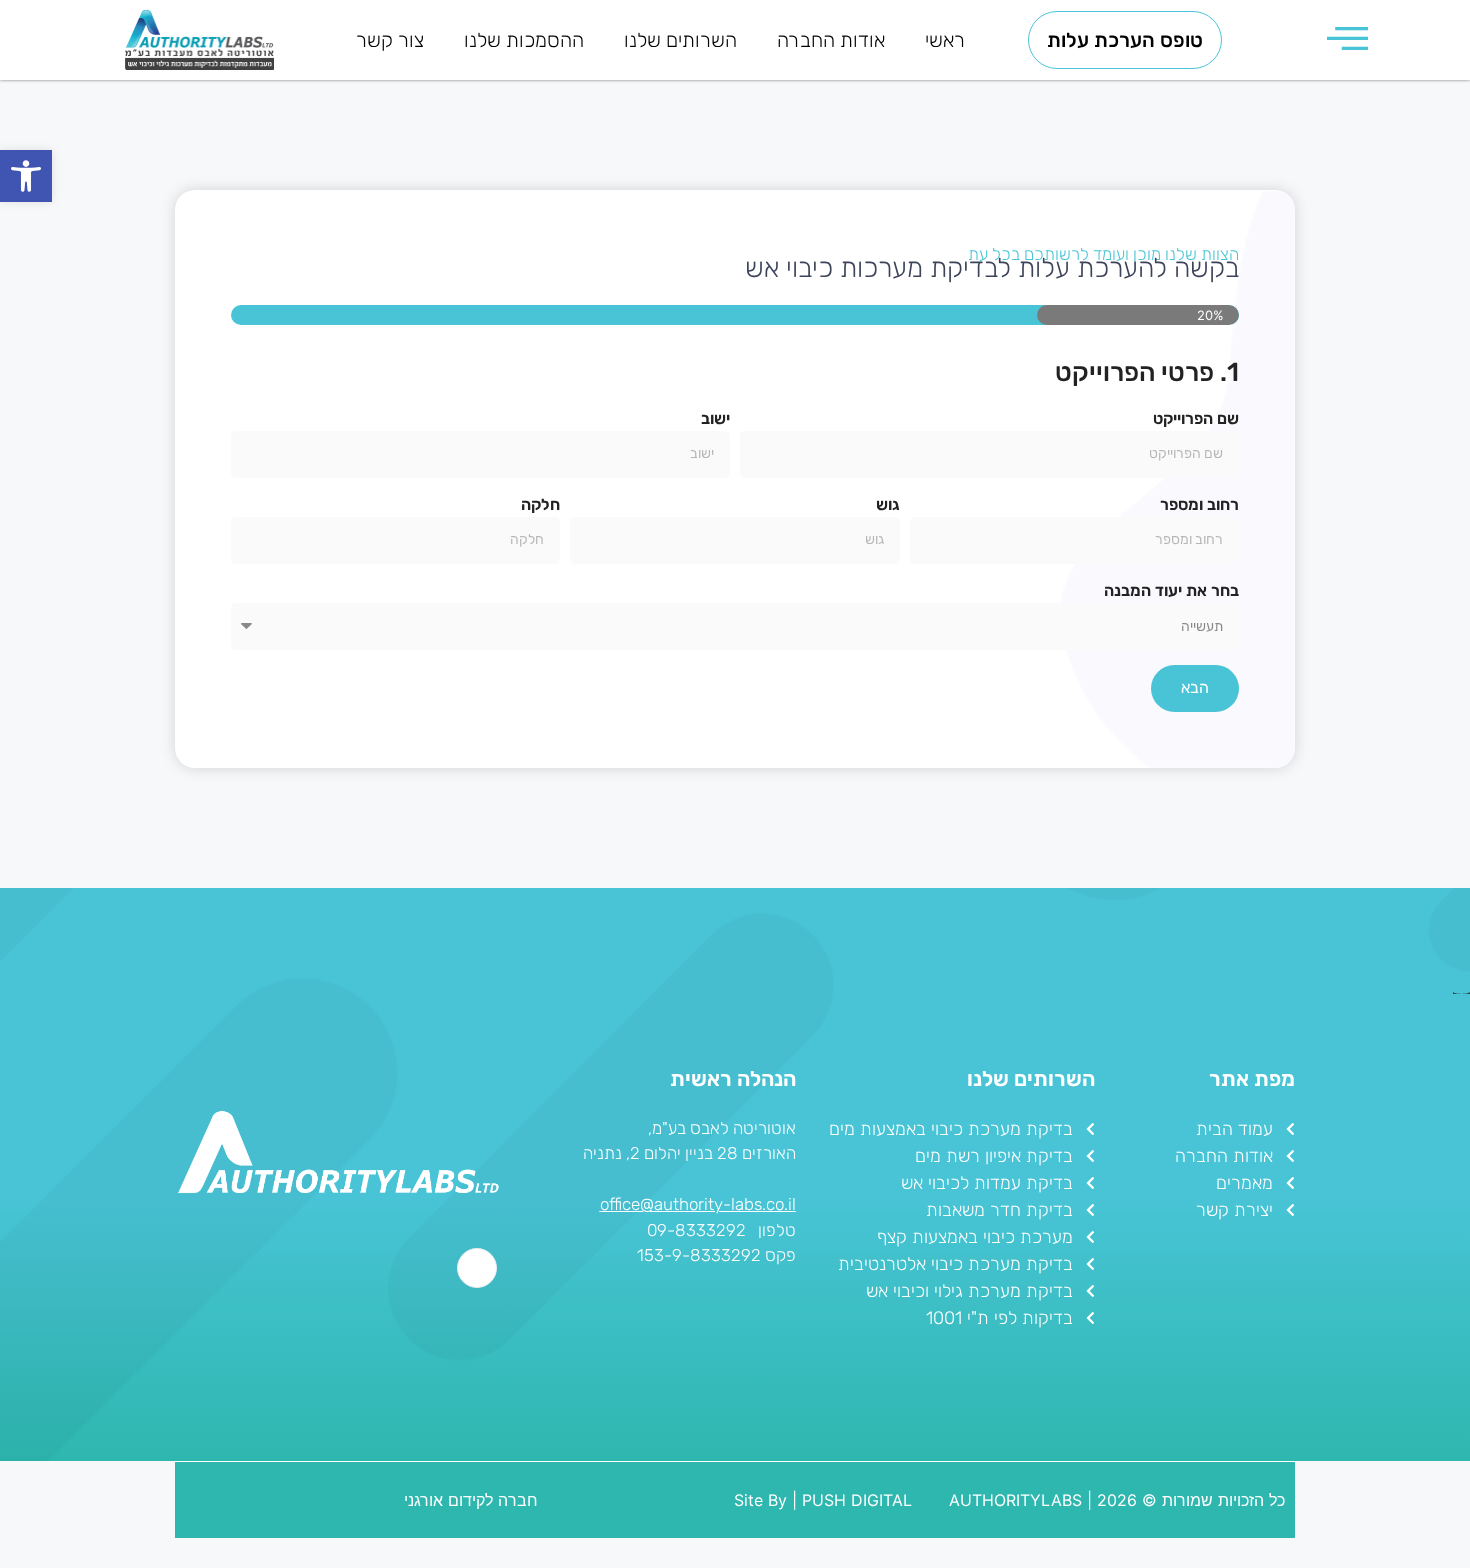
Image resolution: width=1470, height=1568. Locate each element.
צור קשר (390, 40)
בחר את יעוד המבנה (1171, 590)
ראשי (945, 40)
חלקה (540, 504)
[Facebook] (477, 1268)
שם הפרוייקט (1196, 418)
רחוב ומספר (1199, 504)
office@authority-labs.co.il (698, 1204)
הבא (1195, 687)
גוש (888, 504)
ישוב (715, 418)
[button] (26, 176)
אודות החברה (831, 40)
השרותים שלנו (680, 40)
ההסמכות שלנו (524, 40)
